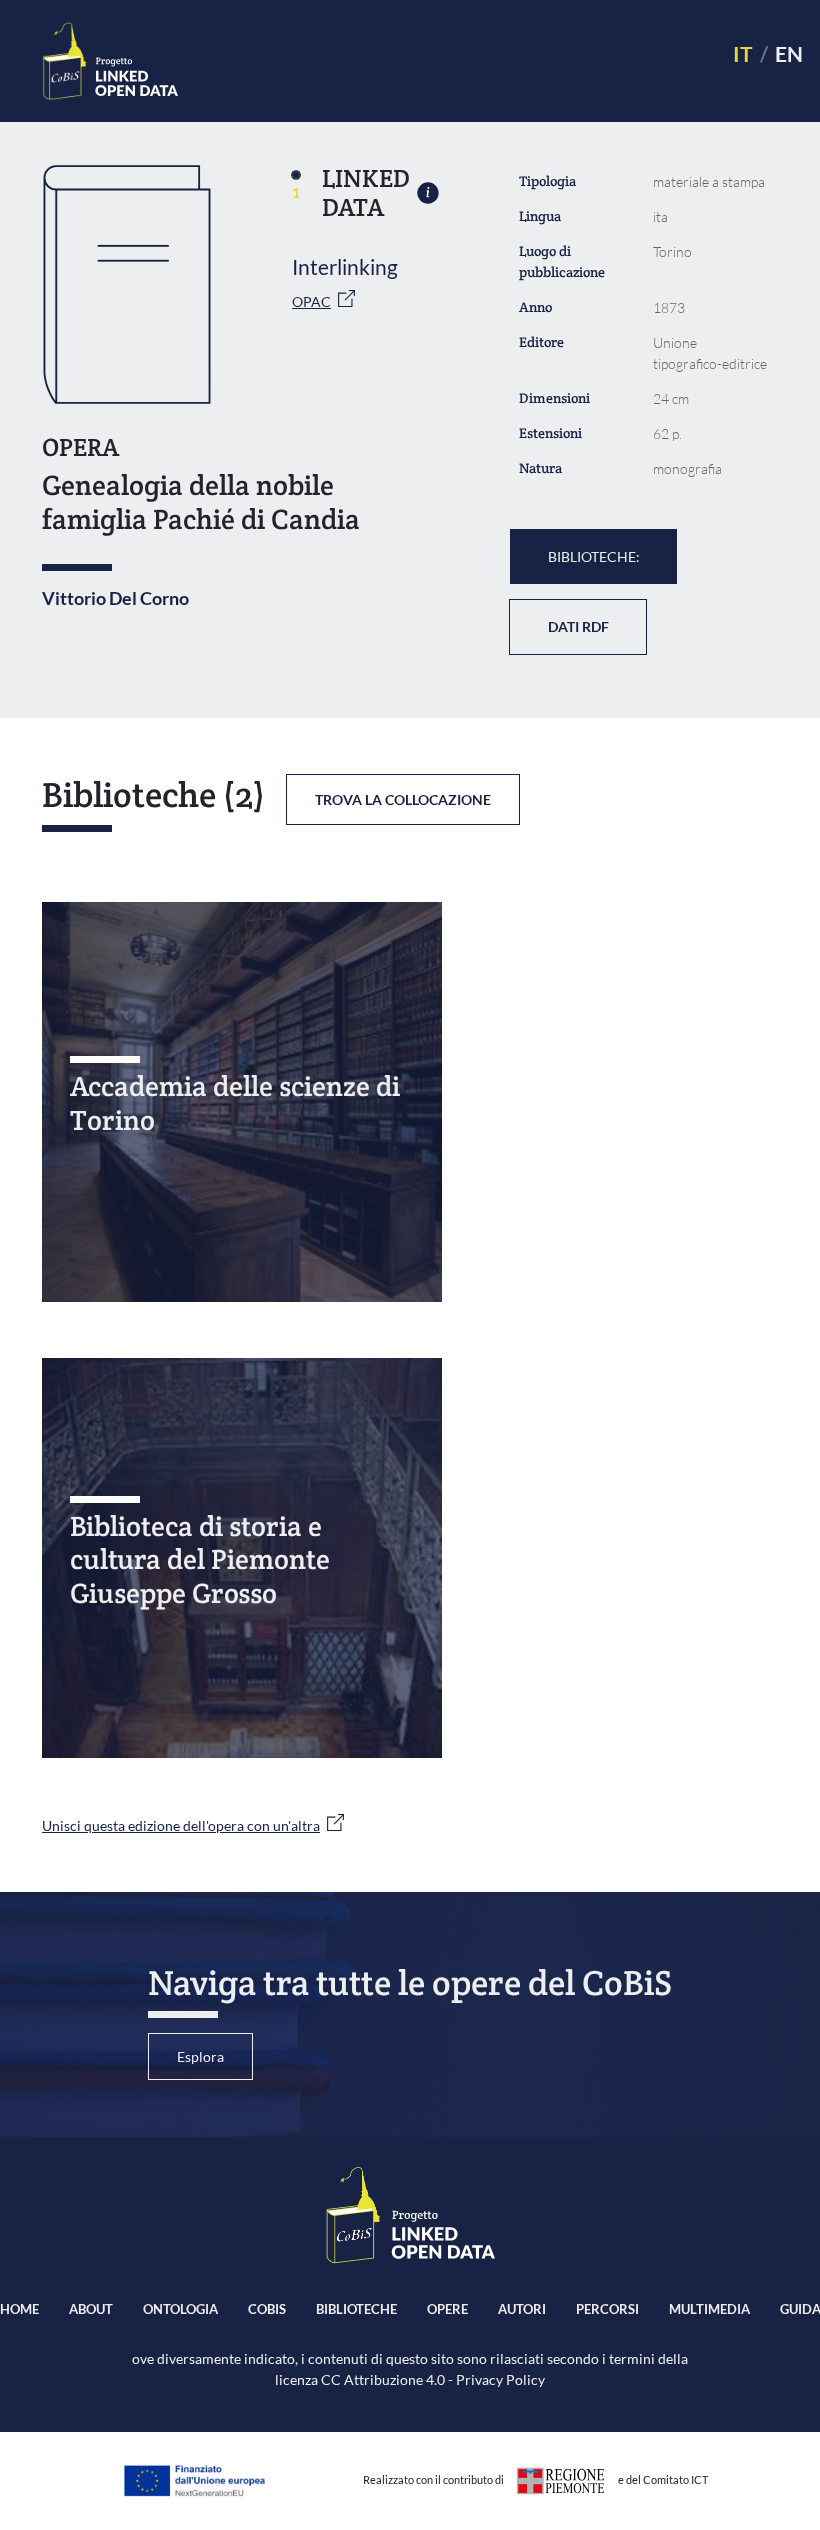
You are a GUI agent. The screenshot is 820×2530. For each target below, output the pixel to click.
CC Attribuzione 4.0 (383, 2379)
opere (447, 2309)
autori (522, 2309)
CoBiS (267, 2309)
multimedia (709, 2309)
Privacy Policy (500, 2379)
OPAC (311, 301)
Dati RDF (578, 626)
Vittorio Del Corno (115, 598)
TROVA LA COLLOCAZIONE (403, 799)
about (91, 2309)
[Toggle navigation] (446, 61)
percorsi (607, 2309)
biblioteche (356, 2309)
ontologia (180, 2309)
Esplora (200, 2056)
